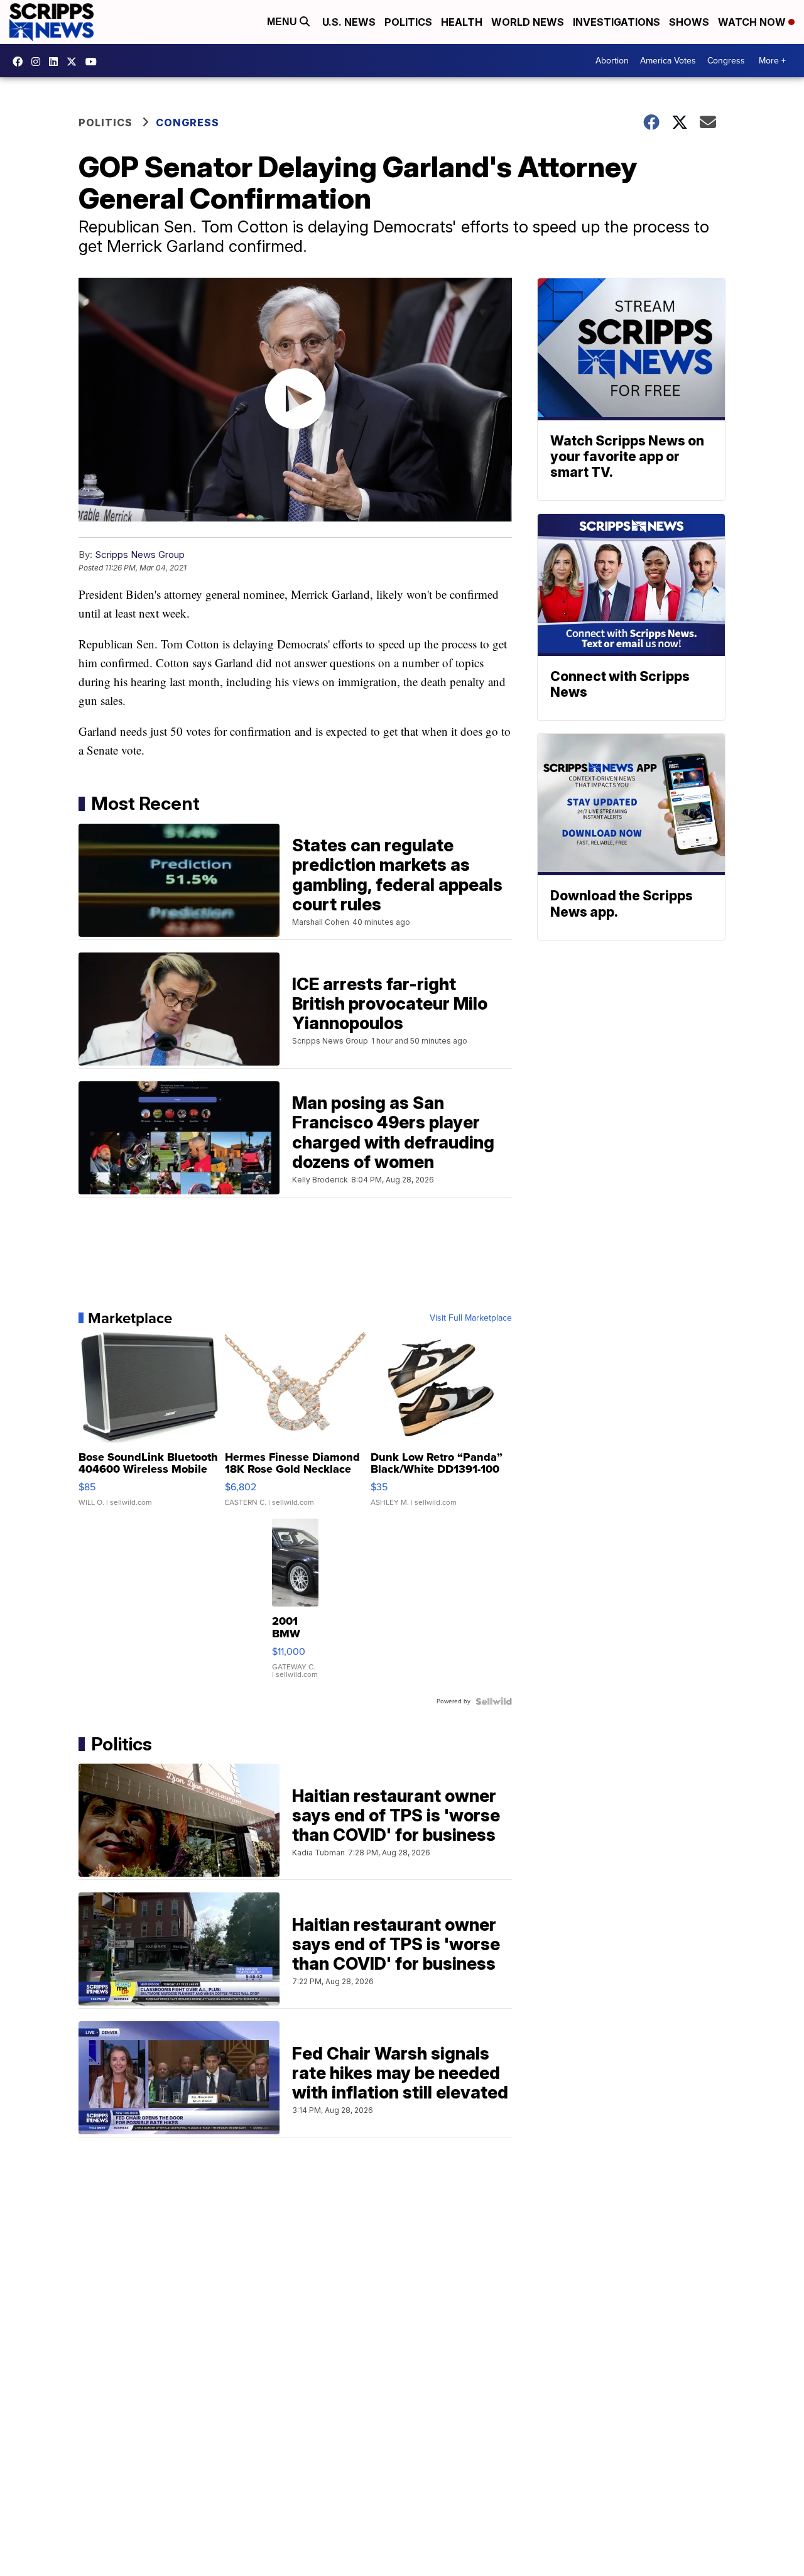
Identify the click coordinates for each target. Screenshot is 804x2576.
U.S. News (349, 22)
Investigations (617, 22)
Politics (408, 22)
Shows (689, 22)
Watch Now (753, 22)
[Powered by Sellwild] (494, 1701)
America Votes (668, 61)
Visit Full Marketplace (471, 1318)
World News (528, 22)
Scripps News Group (140, 554)
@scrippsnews (94, 62)
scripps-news (57, 62)
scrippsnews (21, 62)
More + (772, 61)
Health (462, 22)
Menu (283, 22)
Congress (726, 61)
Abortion (612, 61)
